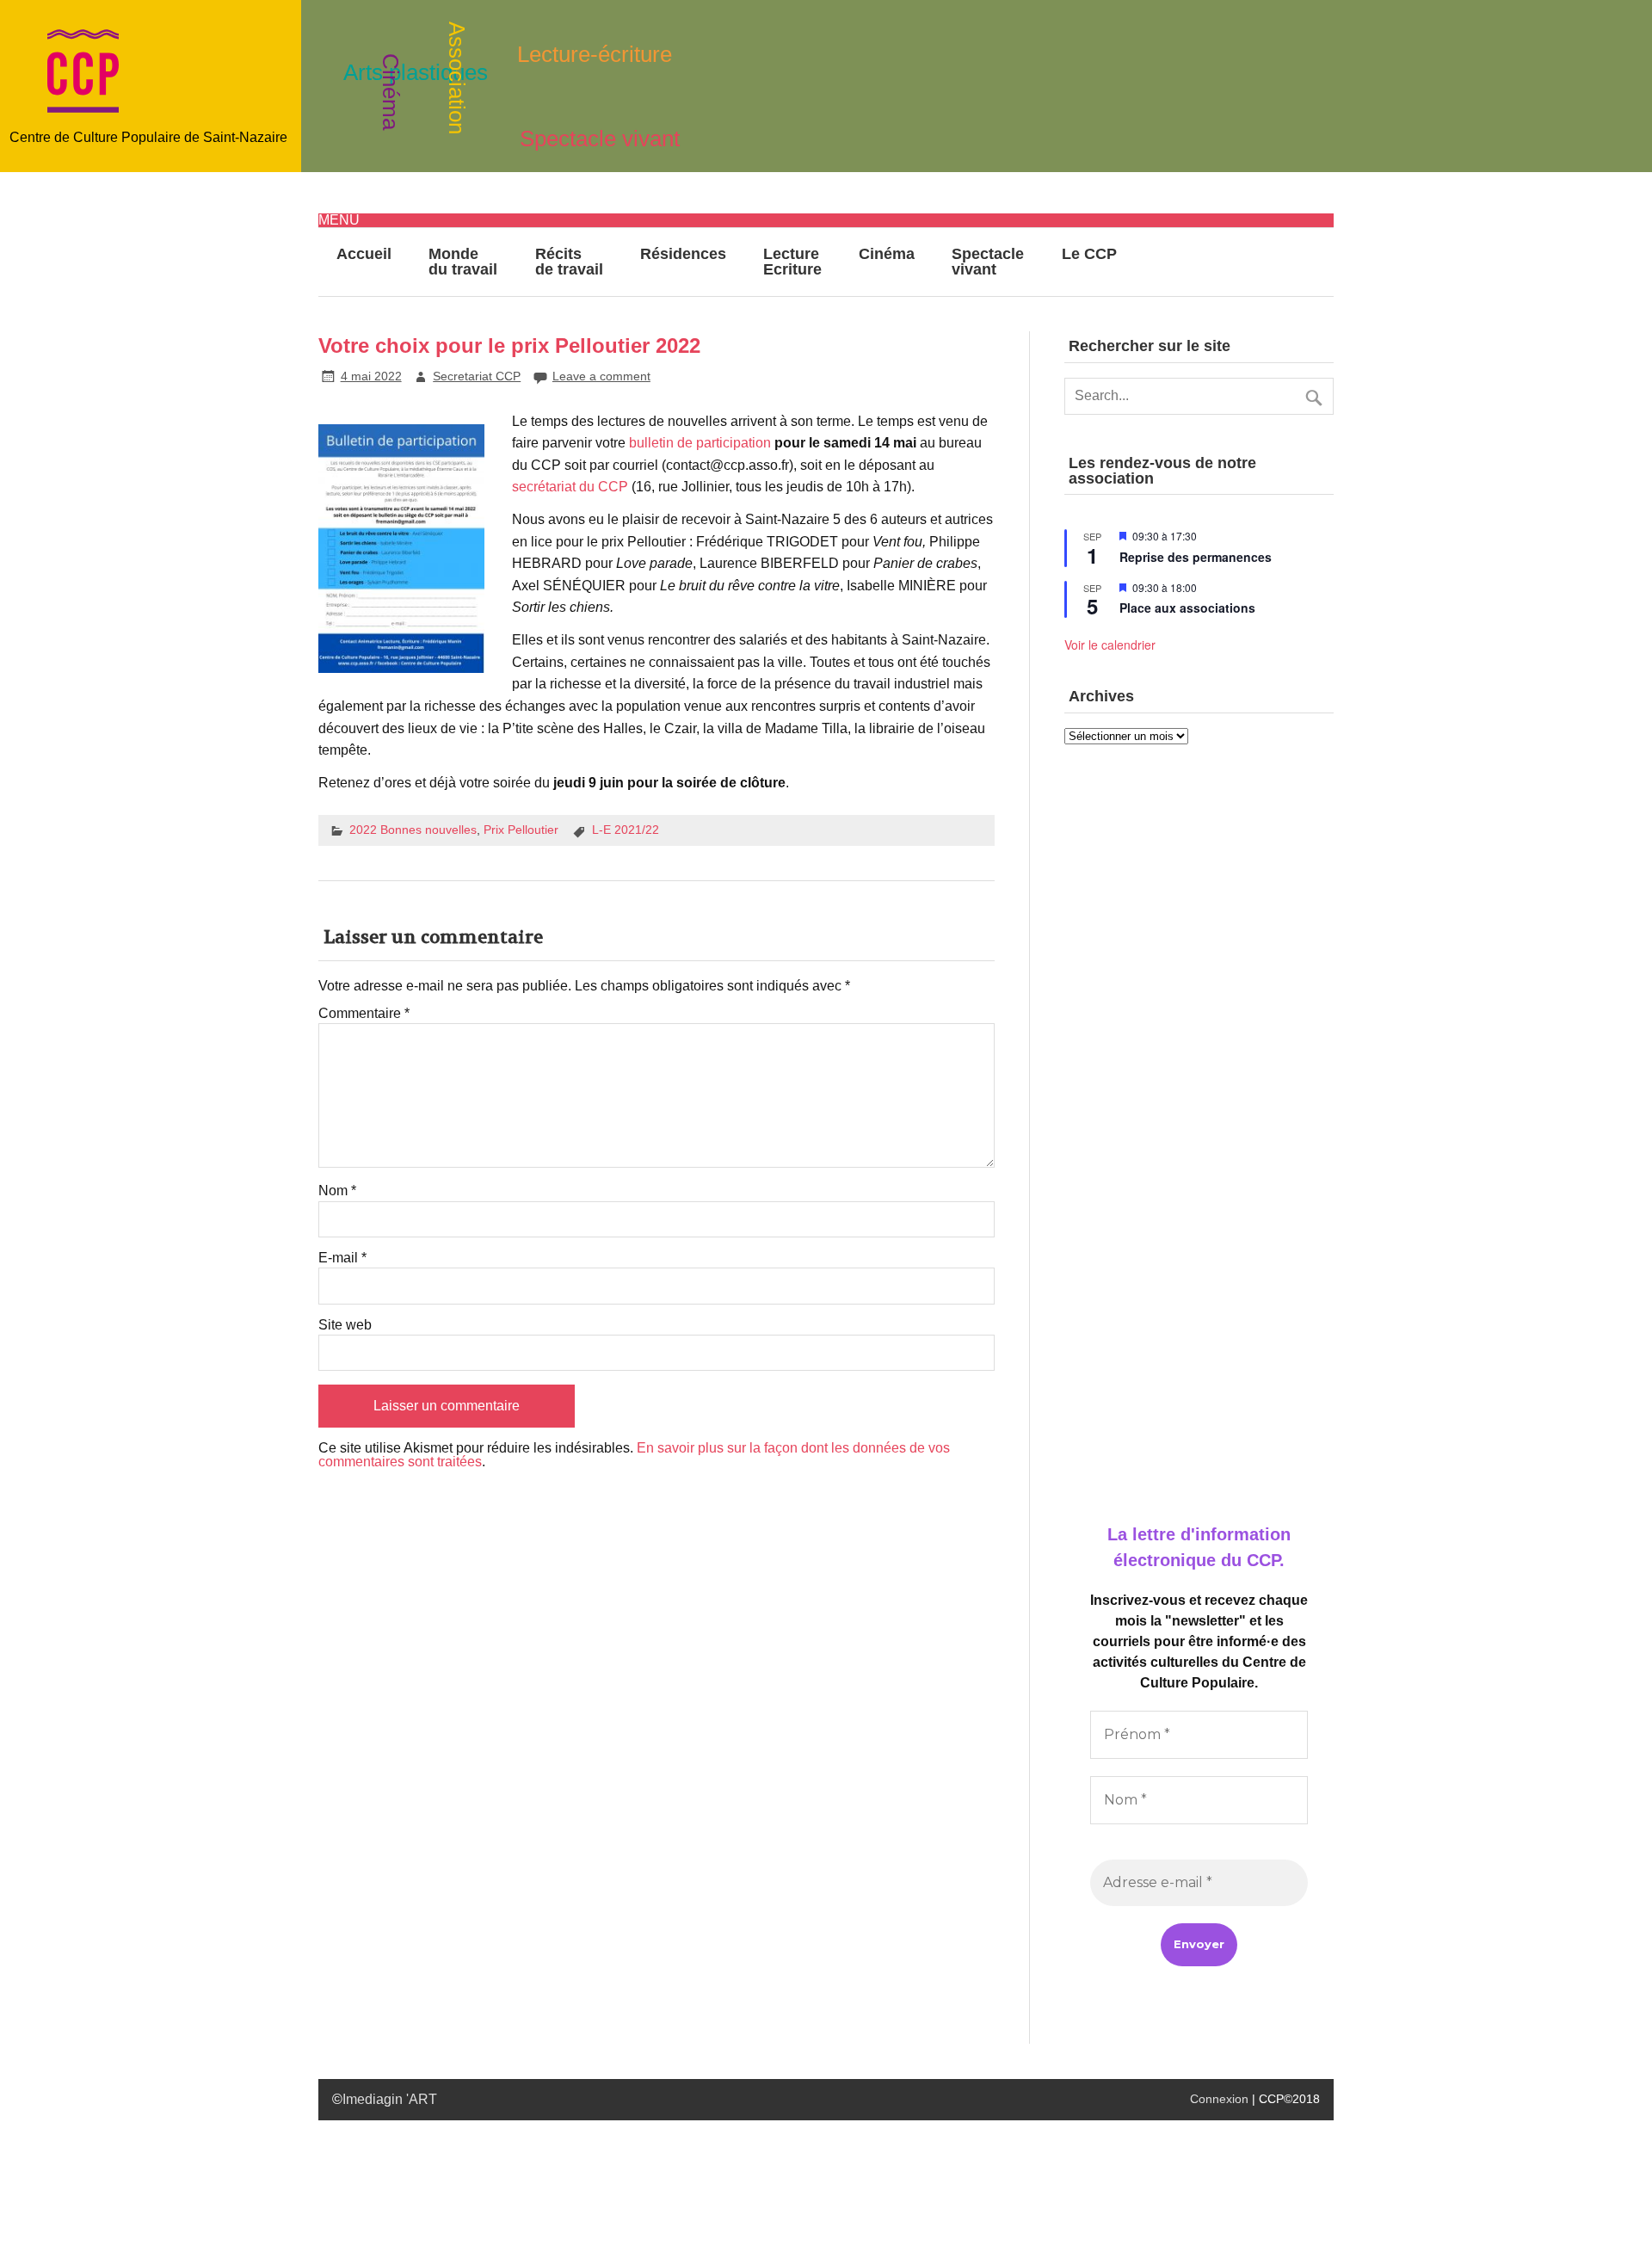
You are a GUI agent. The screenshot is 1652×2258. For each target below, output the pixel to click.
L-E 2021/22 (626, 830)
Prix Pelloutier (521, 830)
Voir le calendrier (1110, 645)
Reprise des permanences (1196, 557)
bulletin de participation (700, 443)
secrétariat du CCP (570, 487)
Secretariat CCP (477, 376)
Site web (345, 1325)
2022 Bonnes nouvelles (413, 830)
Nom (337, 1191)
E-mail (342, 1258)
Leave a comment (601, 376)
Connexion (1219, 2099)
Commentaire (364, 1014)
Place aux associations (1187, 608)
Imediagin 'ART (390, 2099)
